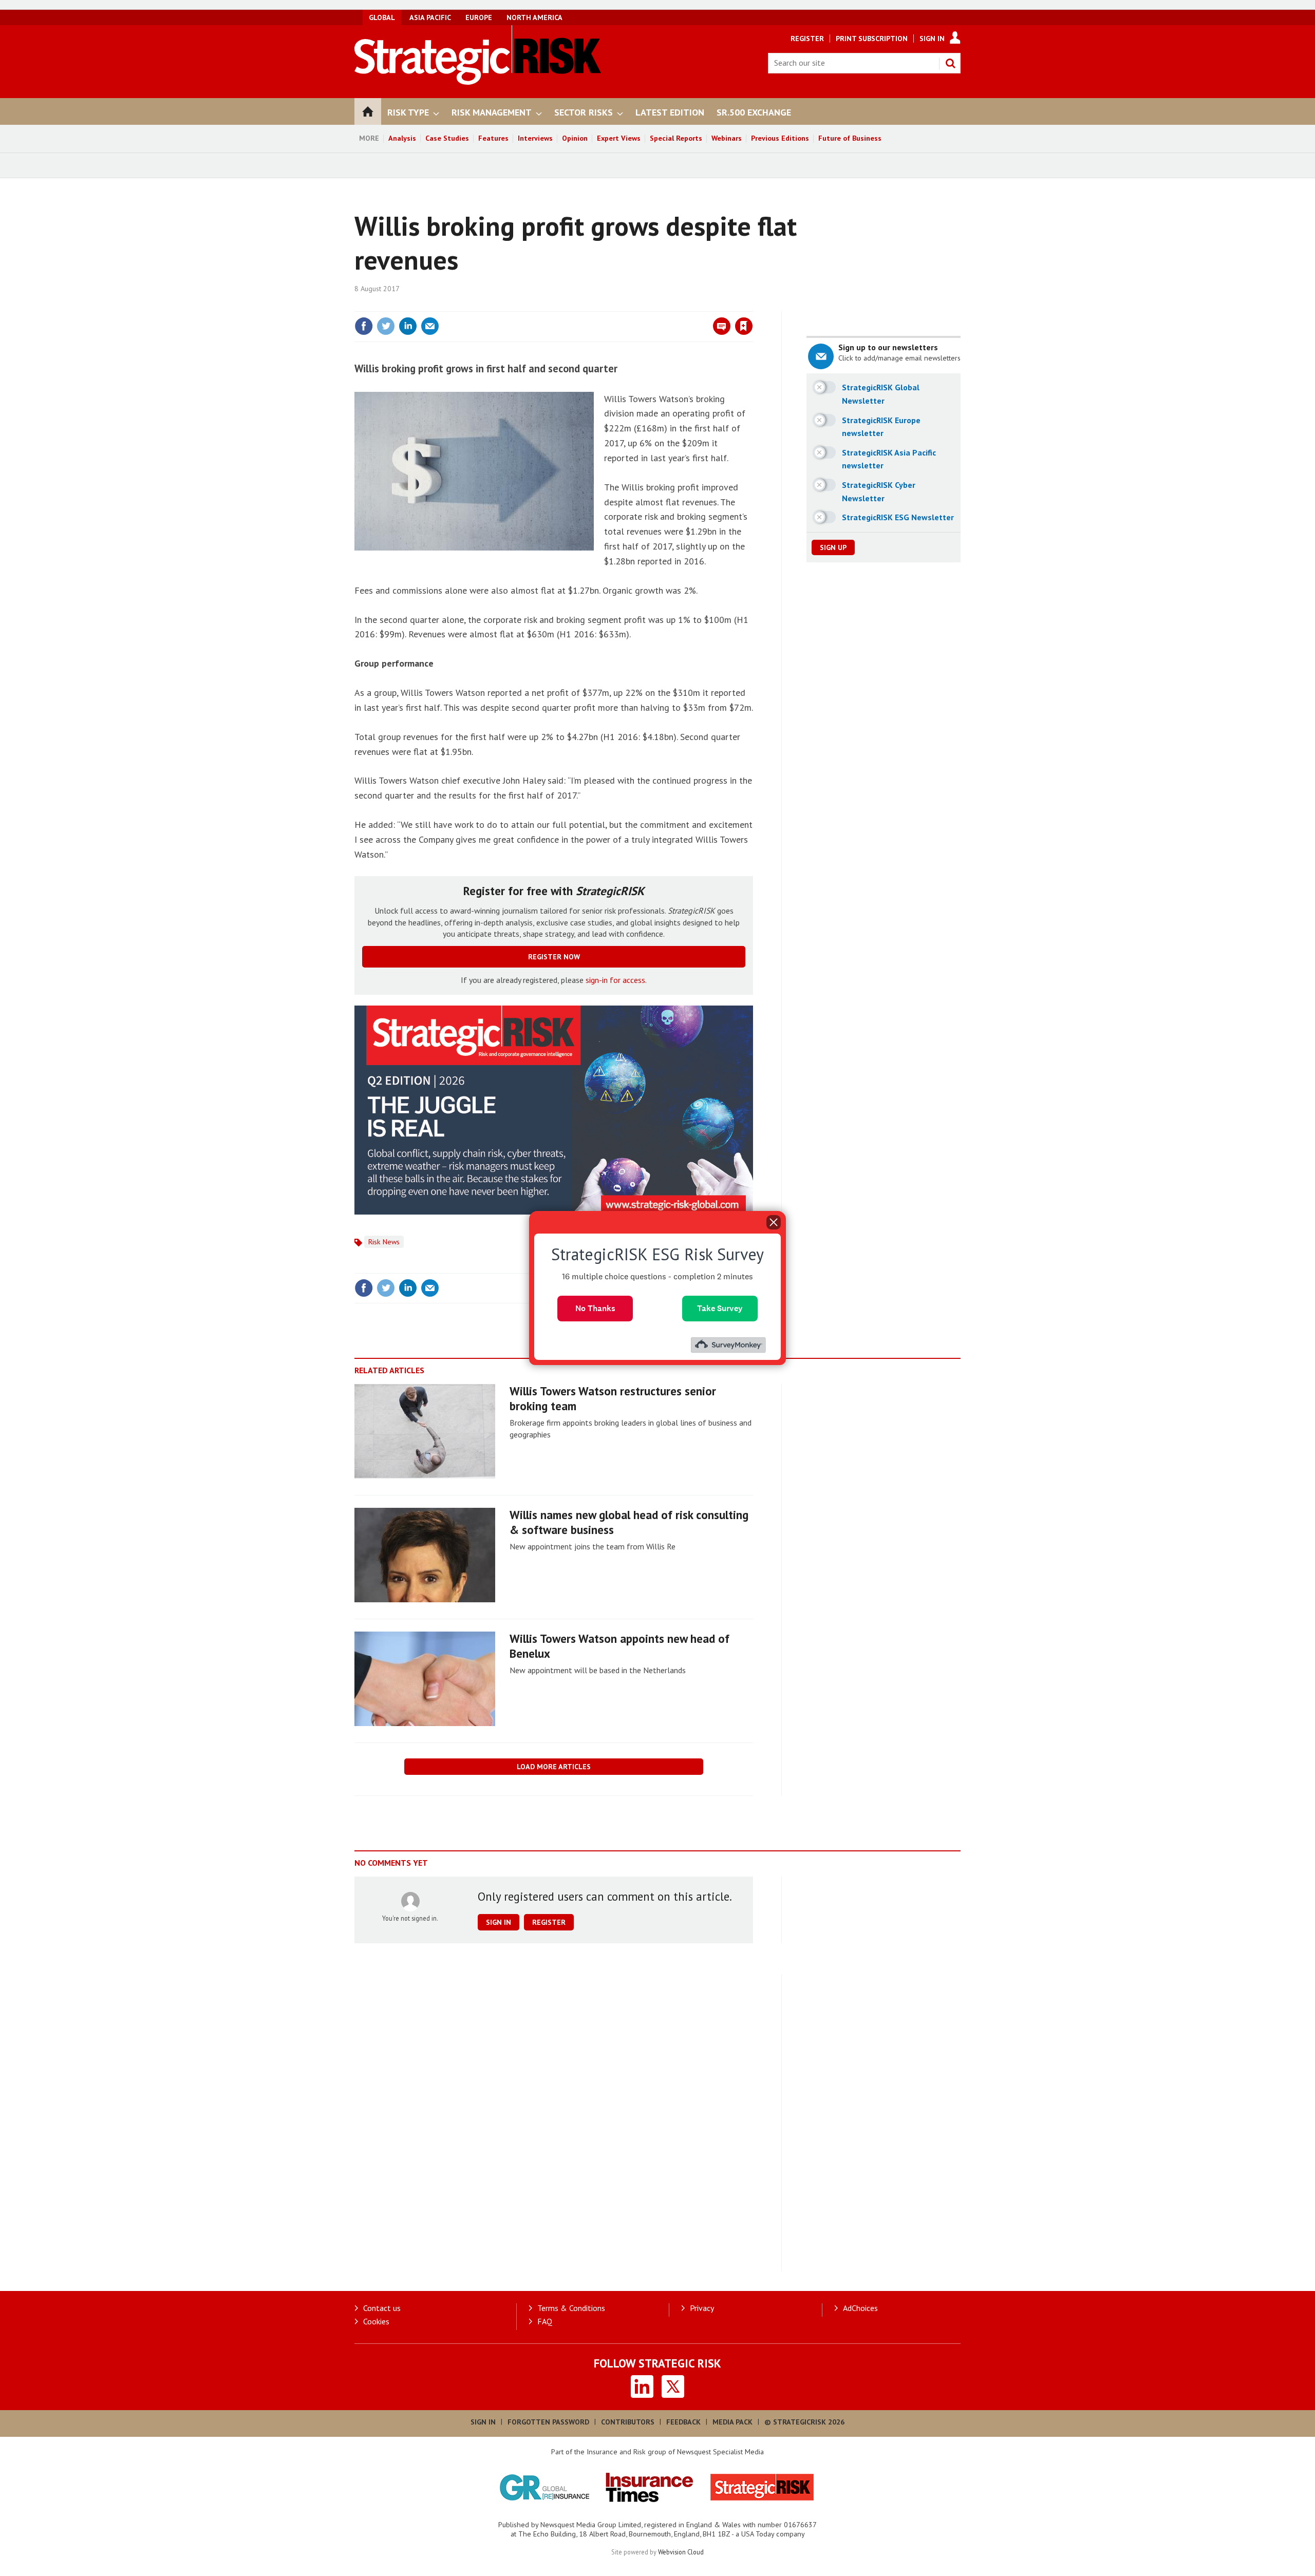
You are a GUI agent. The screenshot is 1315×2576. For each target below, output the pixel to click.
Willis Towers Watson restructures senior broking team (613, 1398)
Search (950, 63)
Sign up (833, 547)
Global (382, 17)
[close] (752, 305)
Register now (554, 957)
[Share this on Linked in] (408, 326)
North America (534, 17)
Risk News (384, 1242)
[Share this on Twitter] (386, 326)
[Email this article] (430, 326)
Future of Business (850, 138)
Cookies (376, 2321)
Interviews (535, 138)
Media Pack (732, 2422)
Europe (479, 17)
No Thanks (595, 1308)
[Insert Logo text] (478, 82)
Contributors (628, 2422)
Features (493, 138)
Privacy (702, 2308)
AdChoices (860, 2308)
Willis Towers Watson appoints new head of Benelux (619, 1646)
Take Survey (720, 1308)
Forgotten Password (548, 2422)
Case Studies (447, 138)
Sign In (932, 39)
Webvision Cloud (681, 2552)
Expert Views (619, 138)
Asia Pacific (430, 17)
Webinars (727, 138)
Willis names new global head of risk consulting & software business (629, 1522)
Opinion (575, 138)
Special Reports (676, 138)
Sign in (623, 305)
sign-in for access (615, 980)
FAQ (545, 2321)
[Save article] (744, 326)
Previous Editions (780, 138)
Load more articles (554, 1767)
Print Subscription (872, 39)
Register (807, 39)
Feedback (683, 2422)
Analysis (402, 138)
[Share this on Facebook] (364, 326)
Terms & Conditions (571, 2308)
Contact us (382, 2308)
